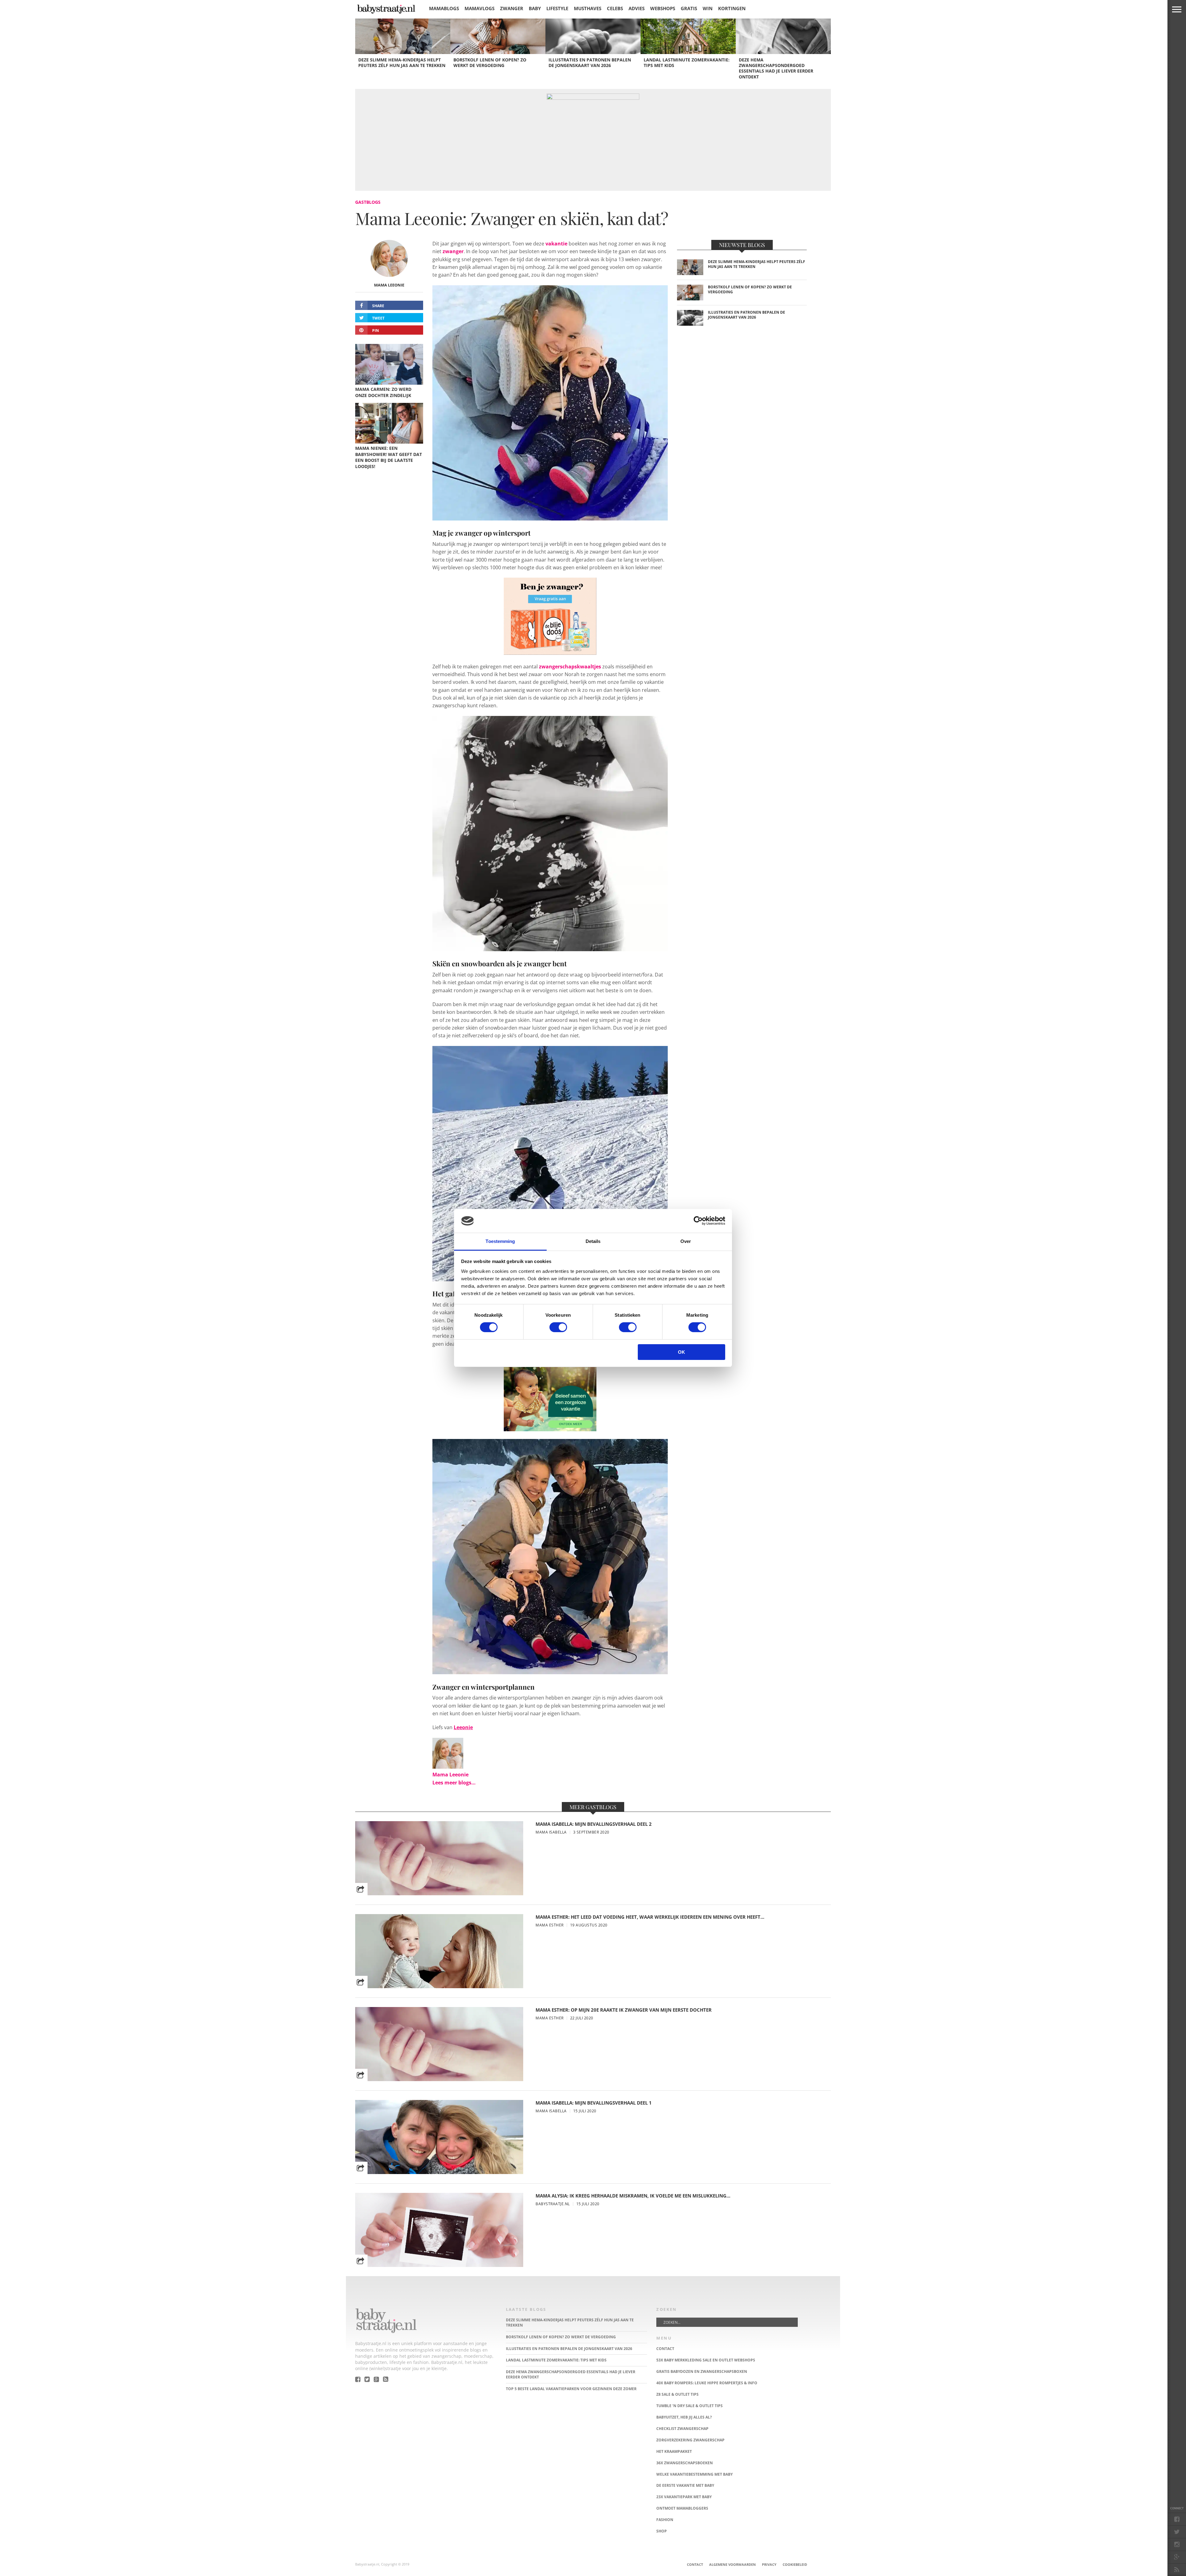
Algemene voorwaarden (732, 2564)
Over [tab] (686, 1241)
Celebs (615, 8)
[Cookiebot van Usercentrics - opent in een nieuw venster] (698, 1221)
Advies (637, 8)
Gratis (689, 8)
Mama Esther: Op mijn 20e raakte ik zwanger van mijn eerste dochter (624, 2010)
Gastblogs (368, 202)
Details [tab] (593, 1241)
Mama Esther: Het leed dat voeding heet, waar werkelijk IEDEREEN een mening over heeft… (650, 1917)
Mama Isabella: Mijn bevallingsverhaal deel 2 (594, 1824)
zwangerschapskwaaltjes (570, 667)
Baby (535, 8)
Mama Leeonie (389, 285)
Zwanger (512, 8)
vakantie (556, 244)
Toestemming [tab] (500, 1241)
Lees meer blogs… (454, 1783)
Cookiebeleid (795, 2564)
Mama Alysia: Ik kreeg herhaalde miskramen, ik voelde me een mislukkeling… (633, 2196)
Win (708, 8)
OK (681, 1352)
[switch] (558, 1327)
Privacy (769, 2564)
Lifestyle (557, 8)
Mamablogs (444, 8)
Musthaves (588, 8)
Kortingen (732, 8)
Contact (695, 2564)
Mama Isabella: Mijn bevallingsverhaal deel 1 (594, 2103)
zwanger (453, 251)
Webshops (663, 8)
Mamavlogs (479, 8)
